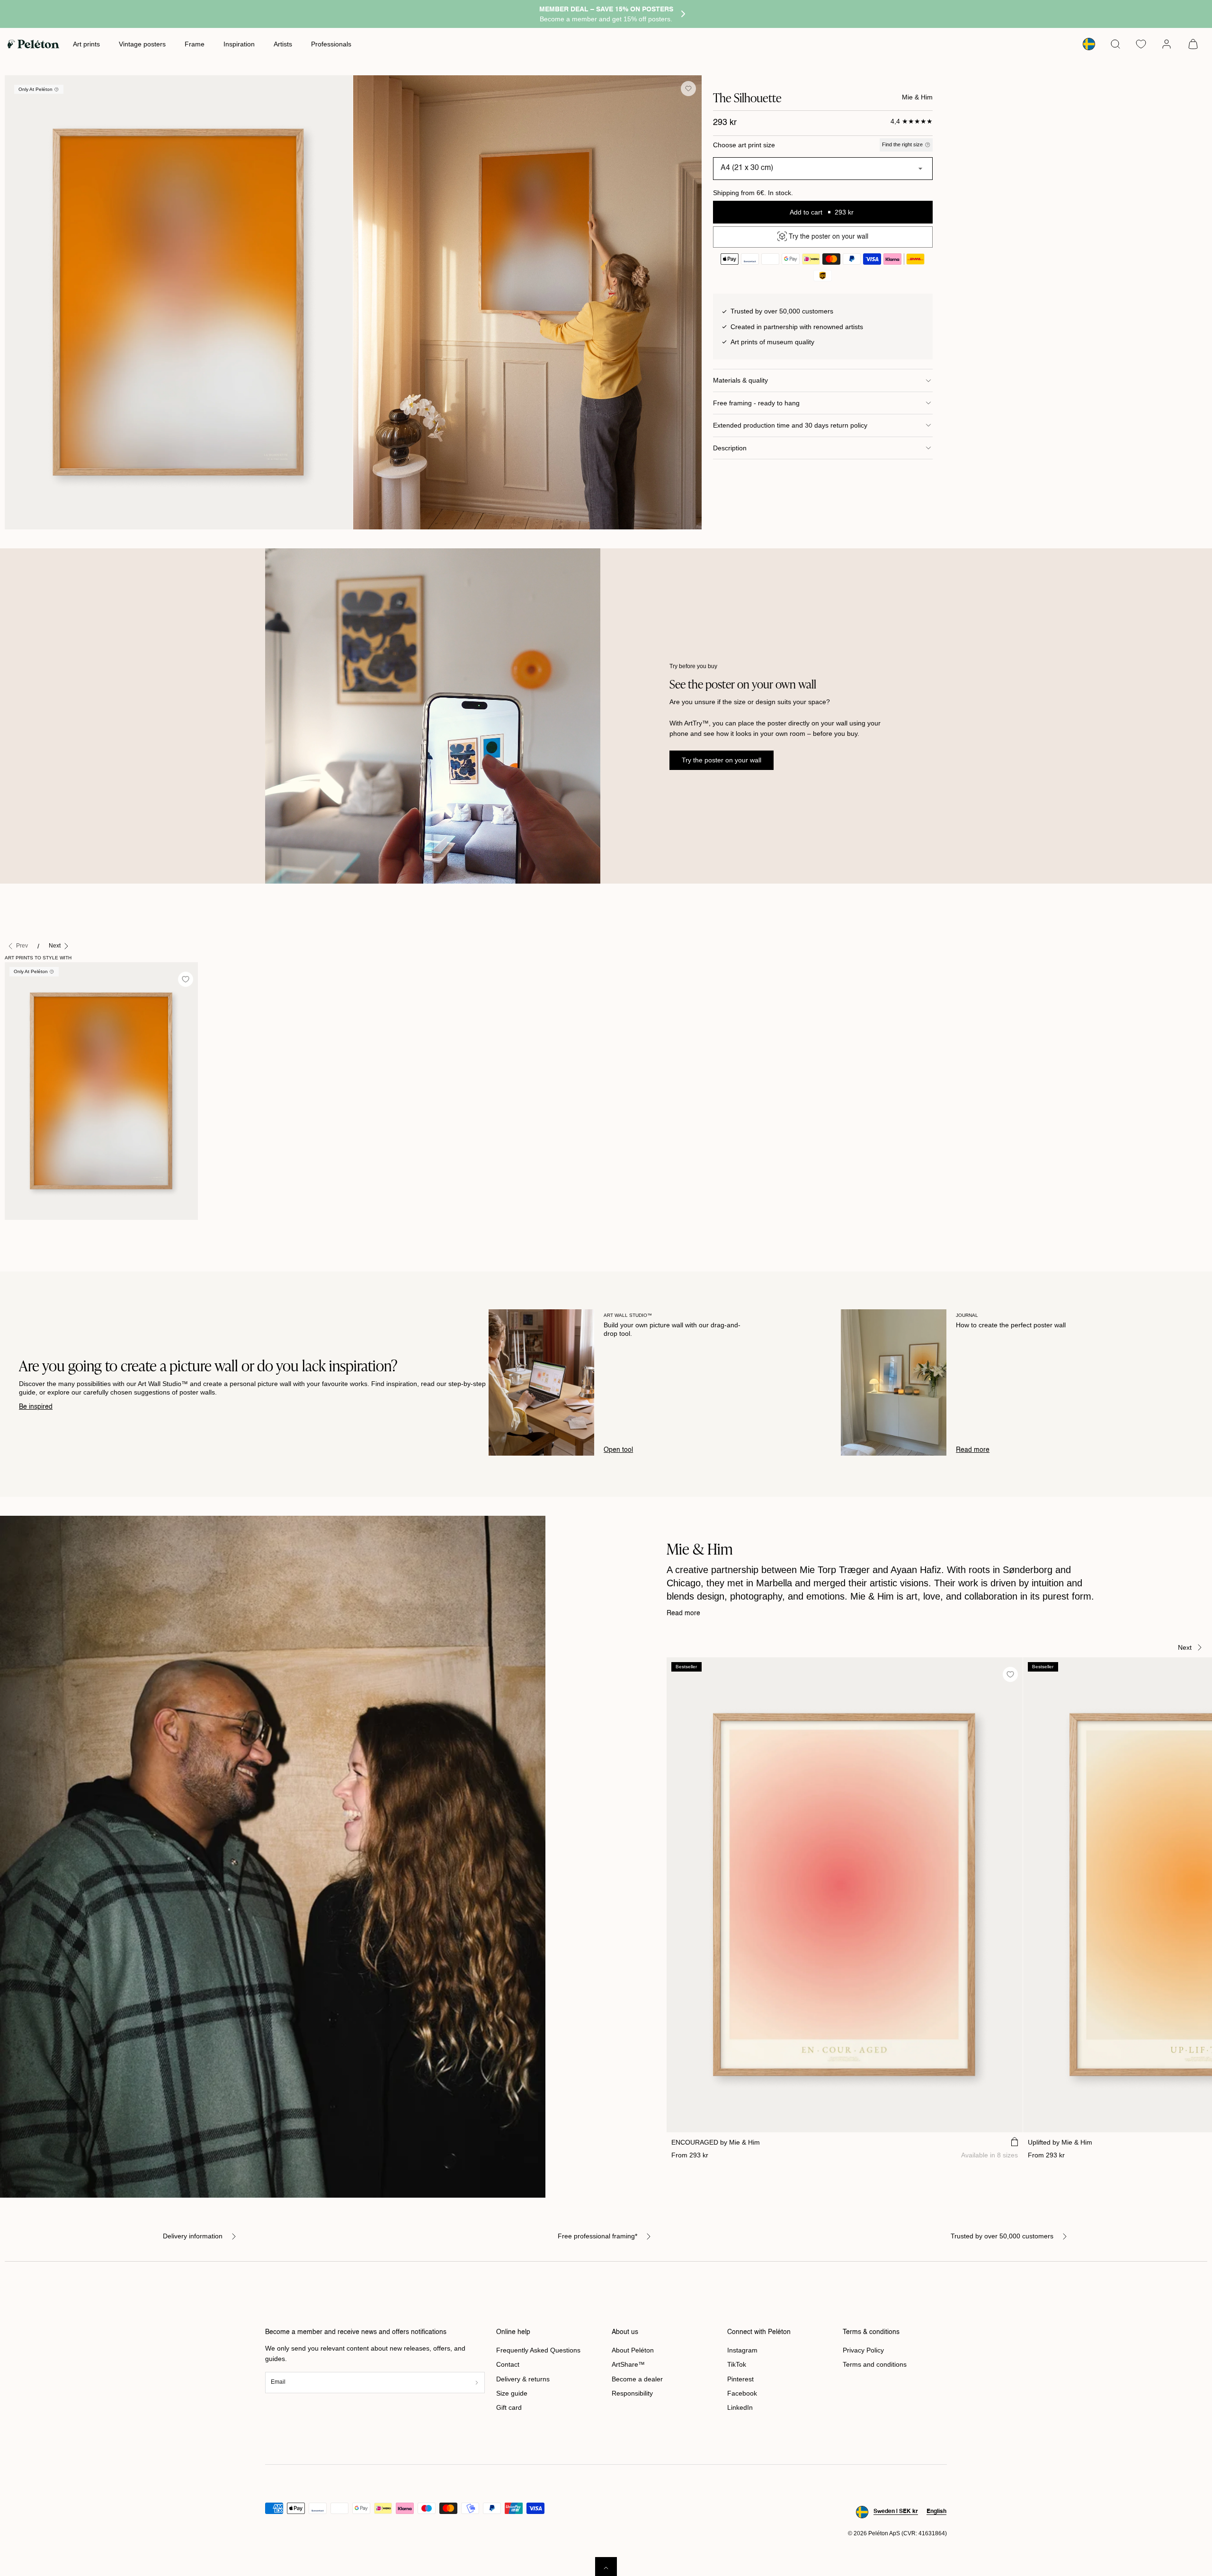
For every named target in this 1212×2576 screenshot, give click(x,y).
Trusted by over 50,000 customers (1002, 2236)
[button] (1115, 44)
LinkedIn (740, 2407)
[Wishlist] (1141, 44)
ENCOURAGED (716, 2142)
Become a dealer (637, 2379)
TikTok (737, 2364)
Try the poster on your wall (722, 760)
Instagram (742, 2350)
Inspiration (239, 44)
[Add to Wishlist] (688, 89)
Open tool (618, 1450)
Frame (195, 44)
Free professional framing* (597, 2236)
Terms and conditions (875, 2364)
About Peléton (633, 2350)
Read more (973, 1450)
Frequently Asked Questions (538, 2350)
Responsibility (632, 2393)
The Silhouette (31, 1230)
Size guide (512, 2393)
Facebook (742, 2393)
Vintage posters (142, 44)
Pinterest (740, 2379)
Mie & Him (917, 97)
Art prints (86, 44)
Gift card (509, 2407)
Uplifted (1060, 2142)
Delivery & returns (523, 2379)
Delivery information (193, 2236)
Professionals (331, 44)
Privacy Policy (863, 2350)
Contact (508, 2364)
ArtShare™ (628, 2364)
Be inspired (36, 1407)
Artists (283, 44)
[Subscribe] (477, 2383)
